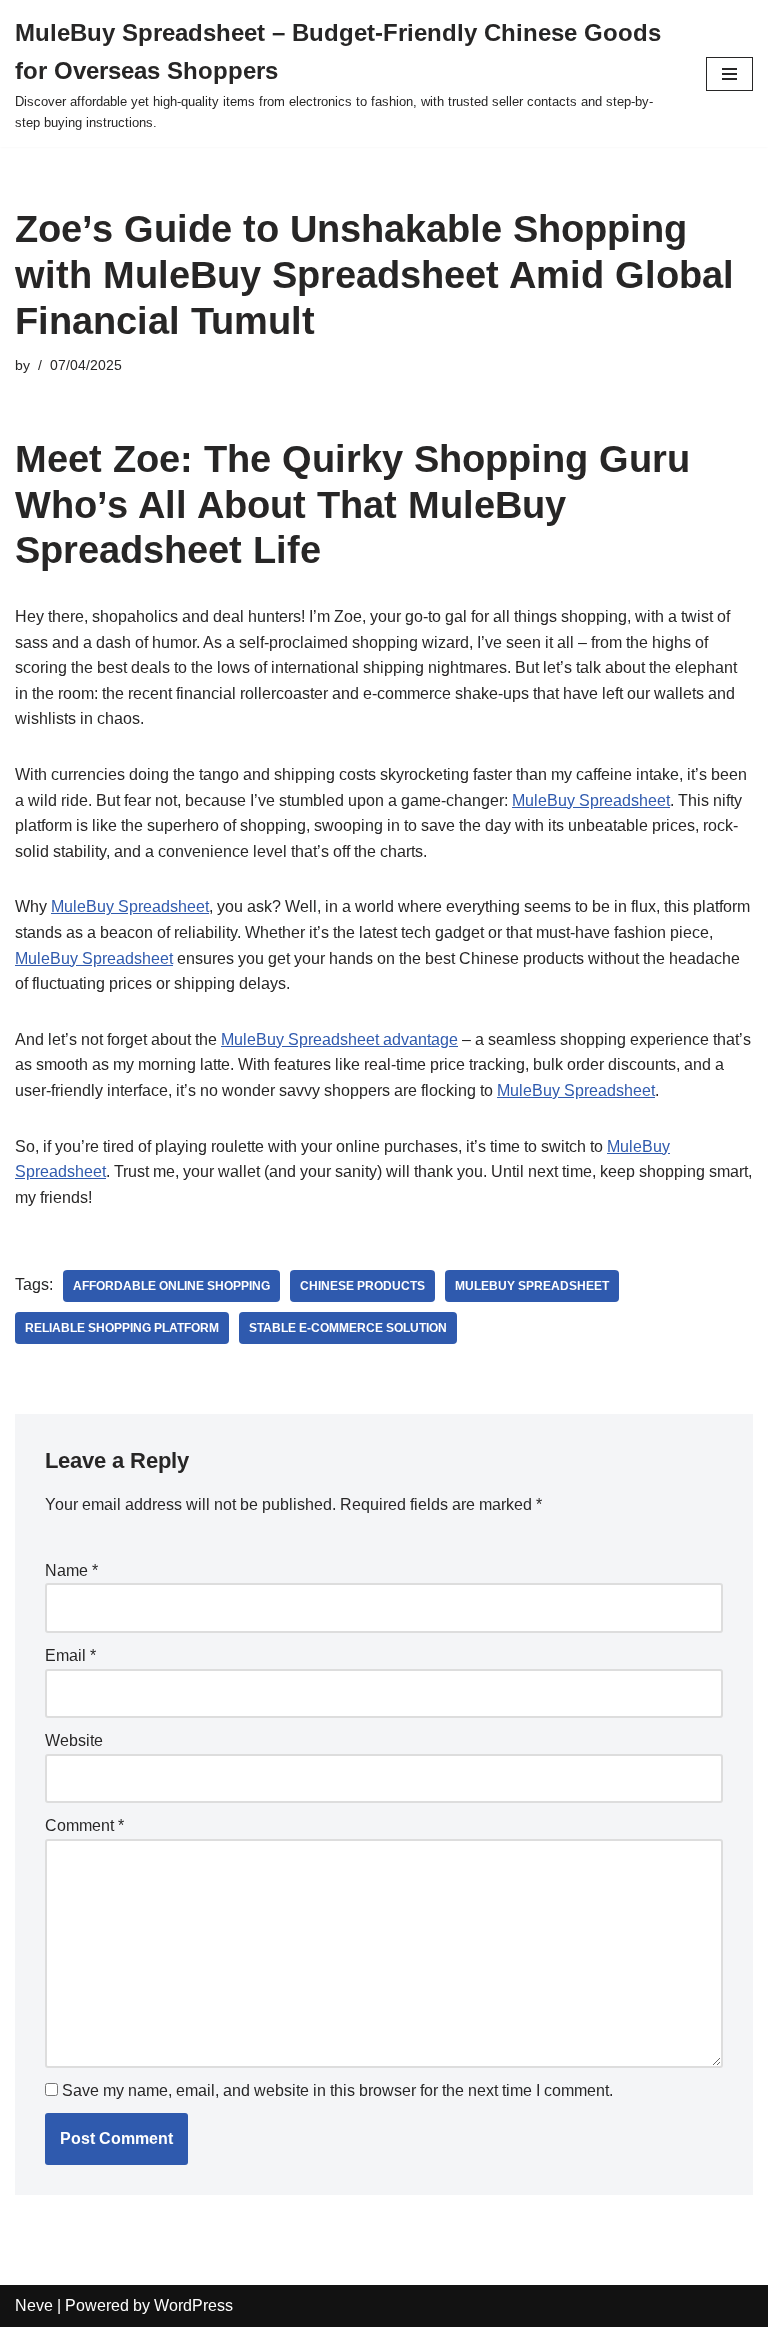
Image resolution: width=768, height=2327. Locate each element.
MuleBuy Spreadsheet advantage (339, 1039)
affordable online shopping (171, 1286)
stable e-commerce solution (348, 1328)
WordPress (193, 2305)
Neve (34, 2305)
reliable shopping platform (122, 1328)
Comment (84, 1825)
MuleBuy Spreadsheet (591, 800)
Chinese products (362, 1286)
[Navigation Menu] (729, 74)
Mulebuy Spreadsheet (532, 1286)
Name (71, 1570)
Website (74, 1740)
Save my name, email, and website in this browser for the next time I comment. (337, 2090)
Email (70, 1655)
